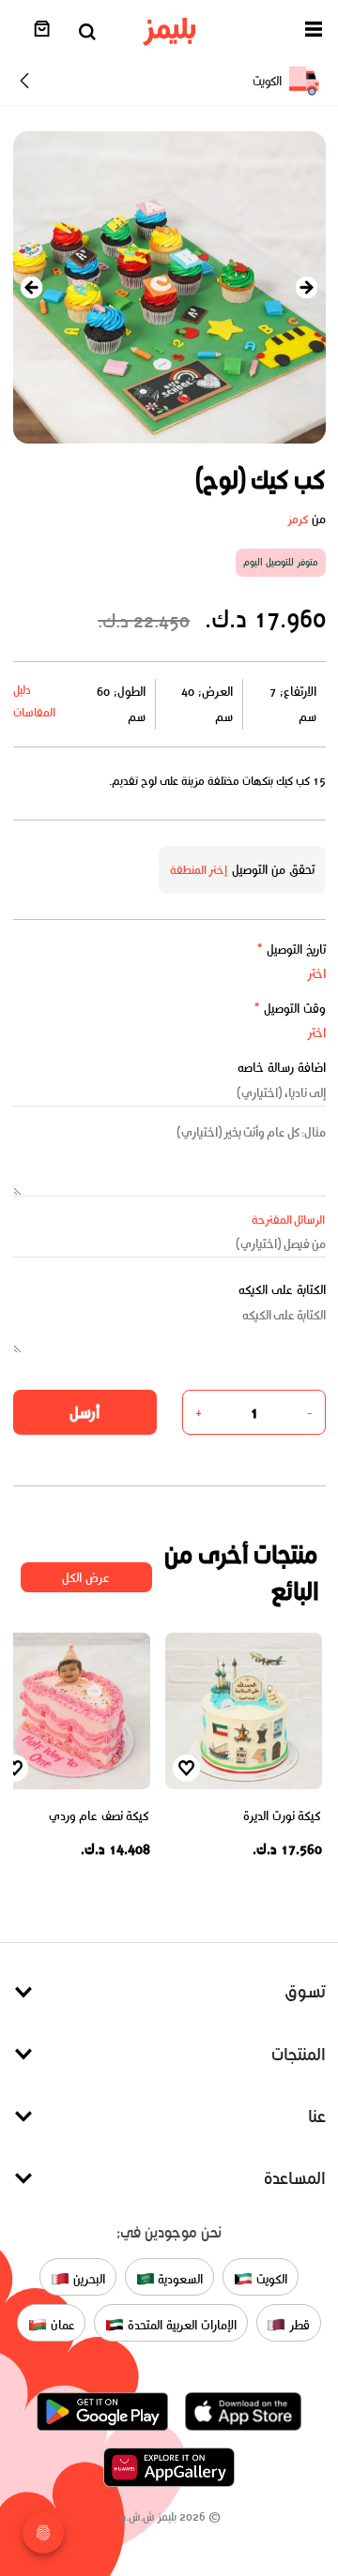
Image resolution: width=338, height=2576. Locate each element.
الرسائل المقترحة (289, 1220)
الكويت (270, 2278)
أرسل (84, 1412)
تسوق (305, 1991)
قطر (298, 2324)
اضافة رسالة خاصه (282, 1068)
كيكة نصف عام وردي (100, 1816)
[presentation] (32, 287)
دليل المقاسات (34, 701)
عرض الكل (86, 1578)
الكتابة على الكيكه (282, 1290)
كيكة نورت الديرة (282, 1816)
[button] (314, 32)
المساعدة (295, 2178)
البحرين (87, 2278)
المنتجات (299, 2054)
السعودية (179, 2278)
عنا (317, 2116)
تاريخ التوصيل (291, 949)
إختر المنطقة (199, 870)
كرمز (298, 519)
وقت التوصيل (290, 1009)
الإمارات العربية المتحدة (180, 2324)
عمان (61, 2324)
